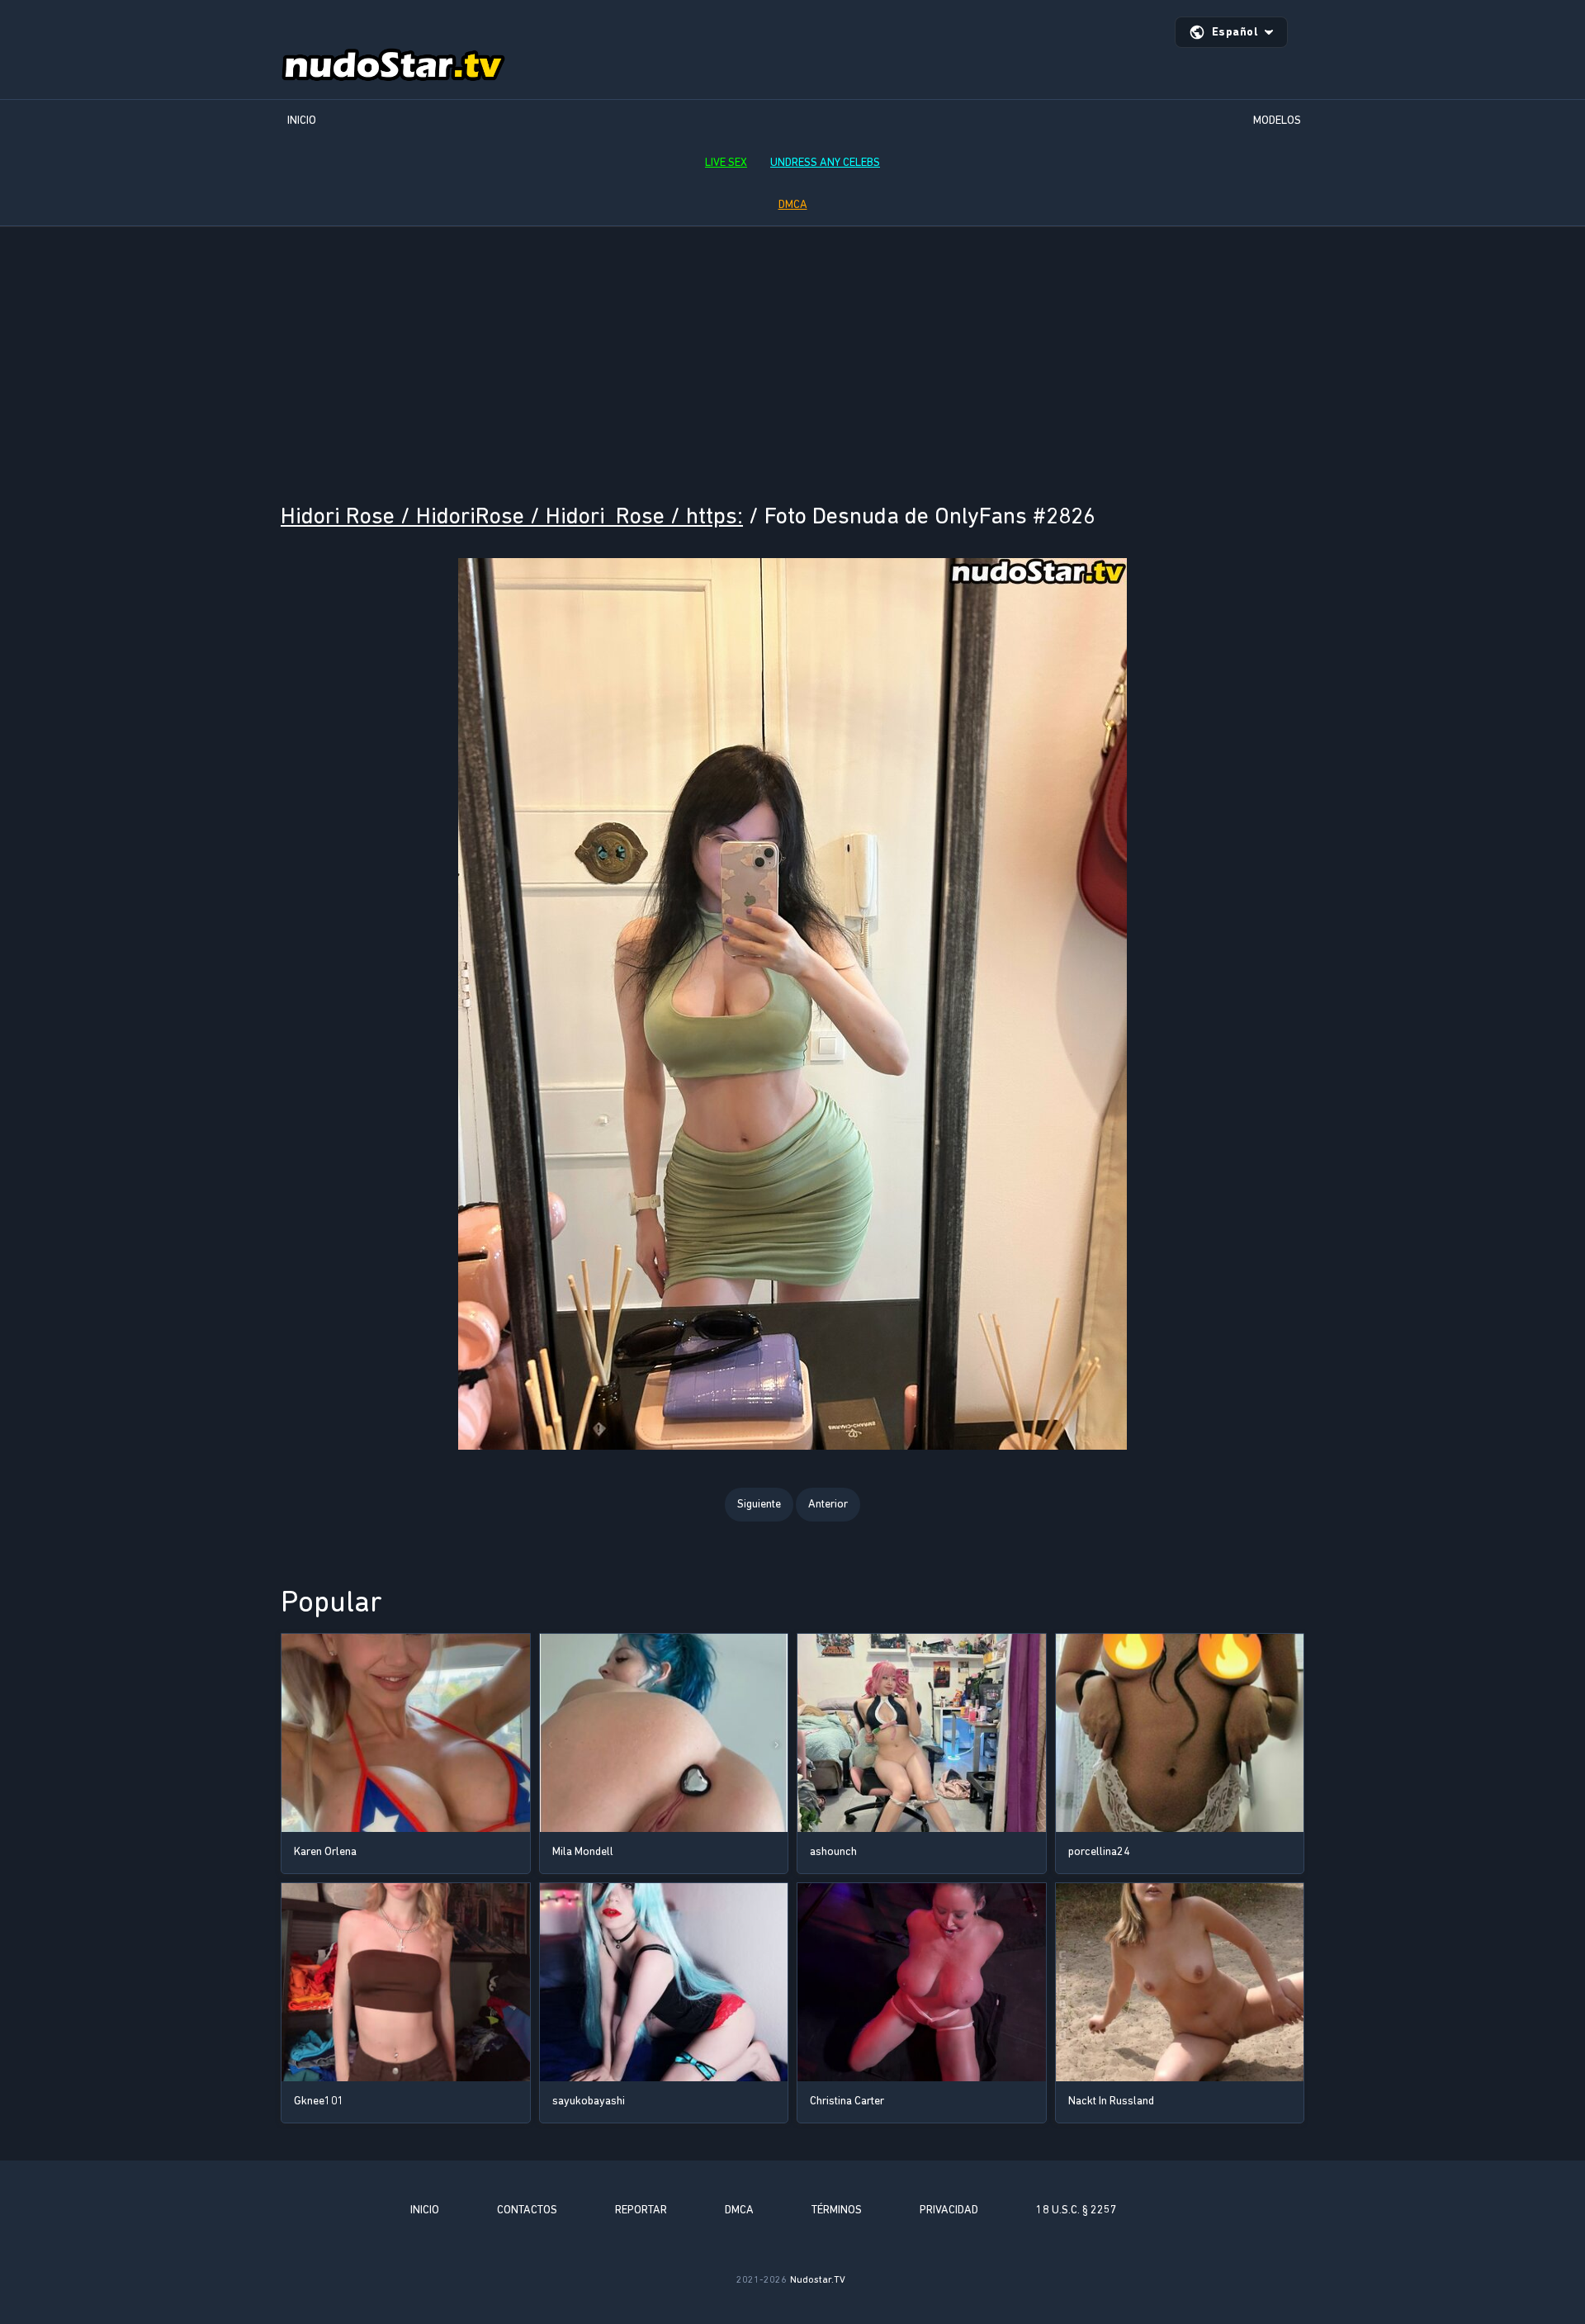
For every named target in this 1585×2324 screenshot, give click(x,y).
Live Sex (726, 162)
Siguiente (759, 1504)
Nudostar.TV (818, 2279)
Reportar (641, 2210)
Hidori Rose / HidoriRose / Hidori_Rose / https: (512, 516)
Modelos (1277, 120)
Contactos (527, 2210)
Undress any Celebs (825, 162)
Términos (837, 2210)
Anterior (828, 1504)
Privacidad (949, 2210)
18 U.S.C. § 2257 (1076, 2210)
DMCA (793, 204)
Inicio (302, 120)
